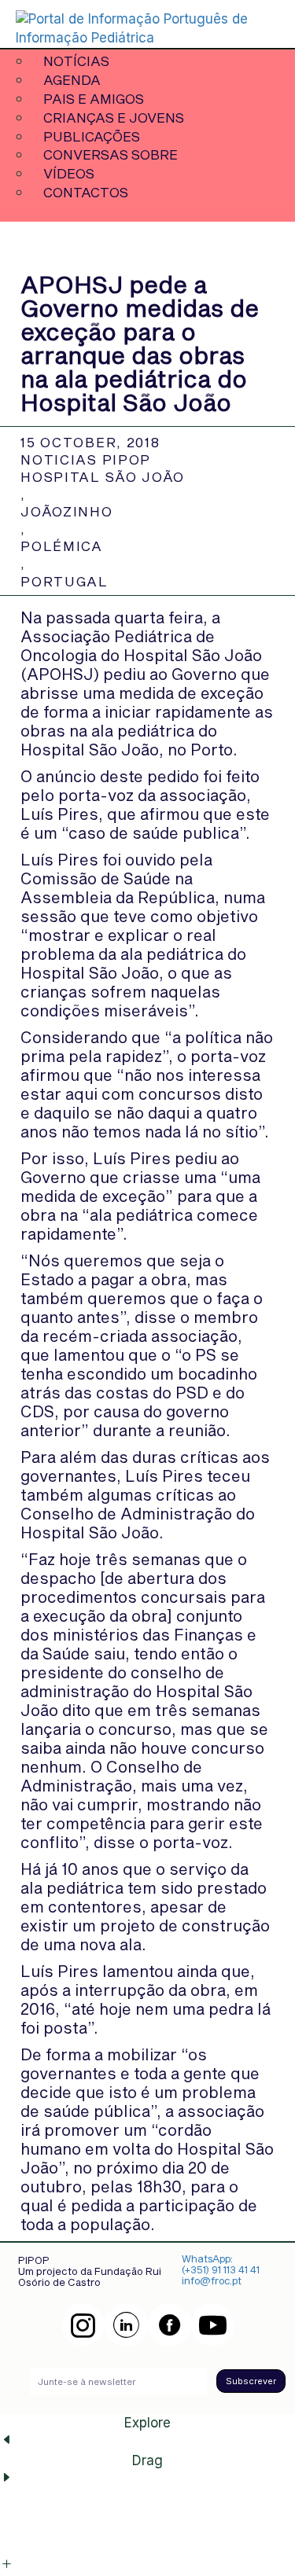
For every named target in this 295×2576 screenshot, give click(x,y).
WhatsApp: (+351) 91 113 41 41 (221, 2264)
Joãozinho (66, 511)
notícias (76, 61)
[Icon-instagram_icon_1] (83, 2325)
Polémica (62, 546)
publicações (92, 136)
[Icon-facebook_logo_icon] (170, 2325)
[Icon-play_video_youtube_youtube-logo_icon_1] (213, 2325)
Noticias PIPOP (86, 459)
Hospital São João (103, 476)
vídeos (69, 173)
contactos (86, 192)
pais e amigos (94, 98)
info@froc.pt (212, 2280)
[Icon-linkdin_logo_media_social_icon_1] (126, 2325)
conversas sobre (111, 154)
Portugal (65, 581)
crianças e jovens (114, 117)
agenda (72, 79)
